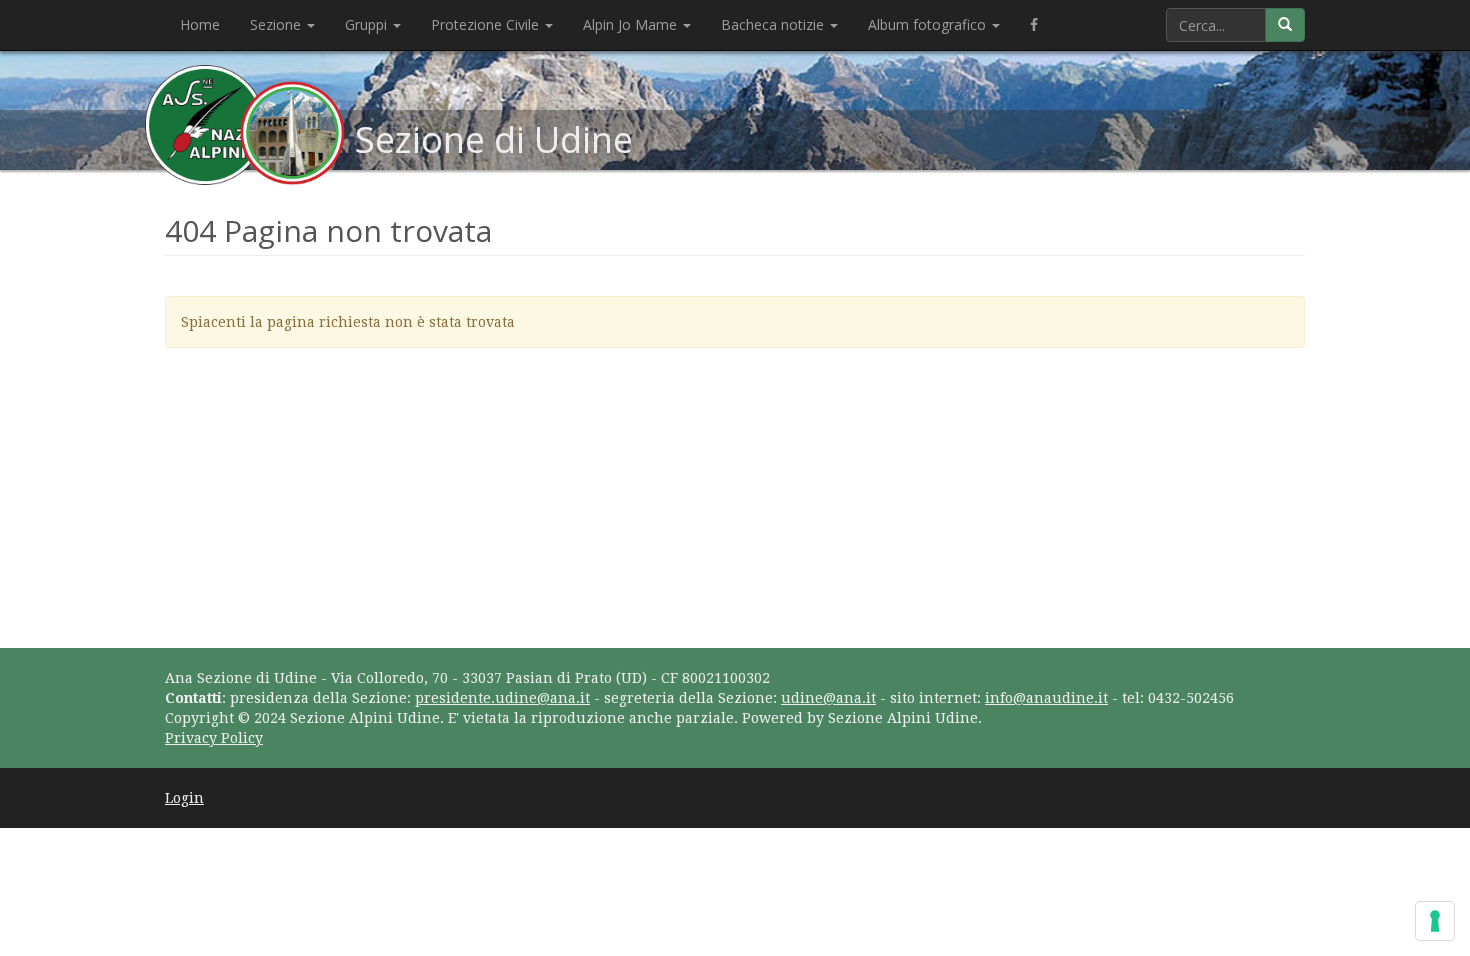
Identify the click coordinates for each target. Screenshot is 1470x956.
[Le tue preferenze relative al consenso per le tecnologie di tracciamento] (1435, 921)
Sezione (277, 24)
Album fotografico (929, 24)
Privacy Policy (214, 738)
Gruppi (368, 24)
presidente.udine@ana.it (502, 698)
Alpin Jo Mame (632, 24)
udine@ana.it (828, 698)
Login (184, 798)
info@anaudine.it (1046, 698)
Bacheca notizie (774, 24)
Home (200, 24)
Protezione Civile (487, 24)
